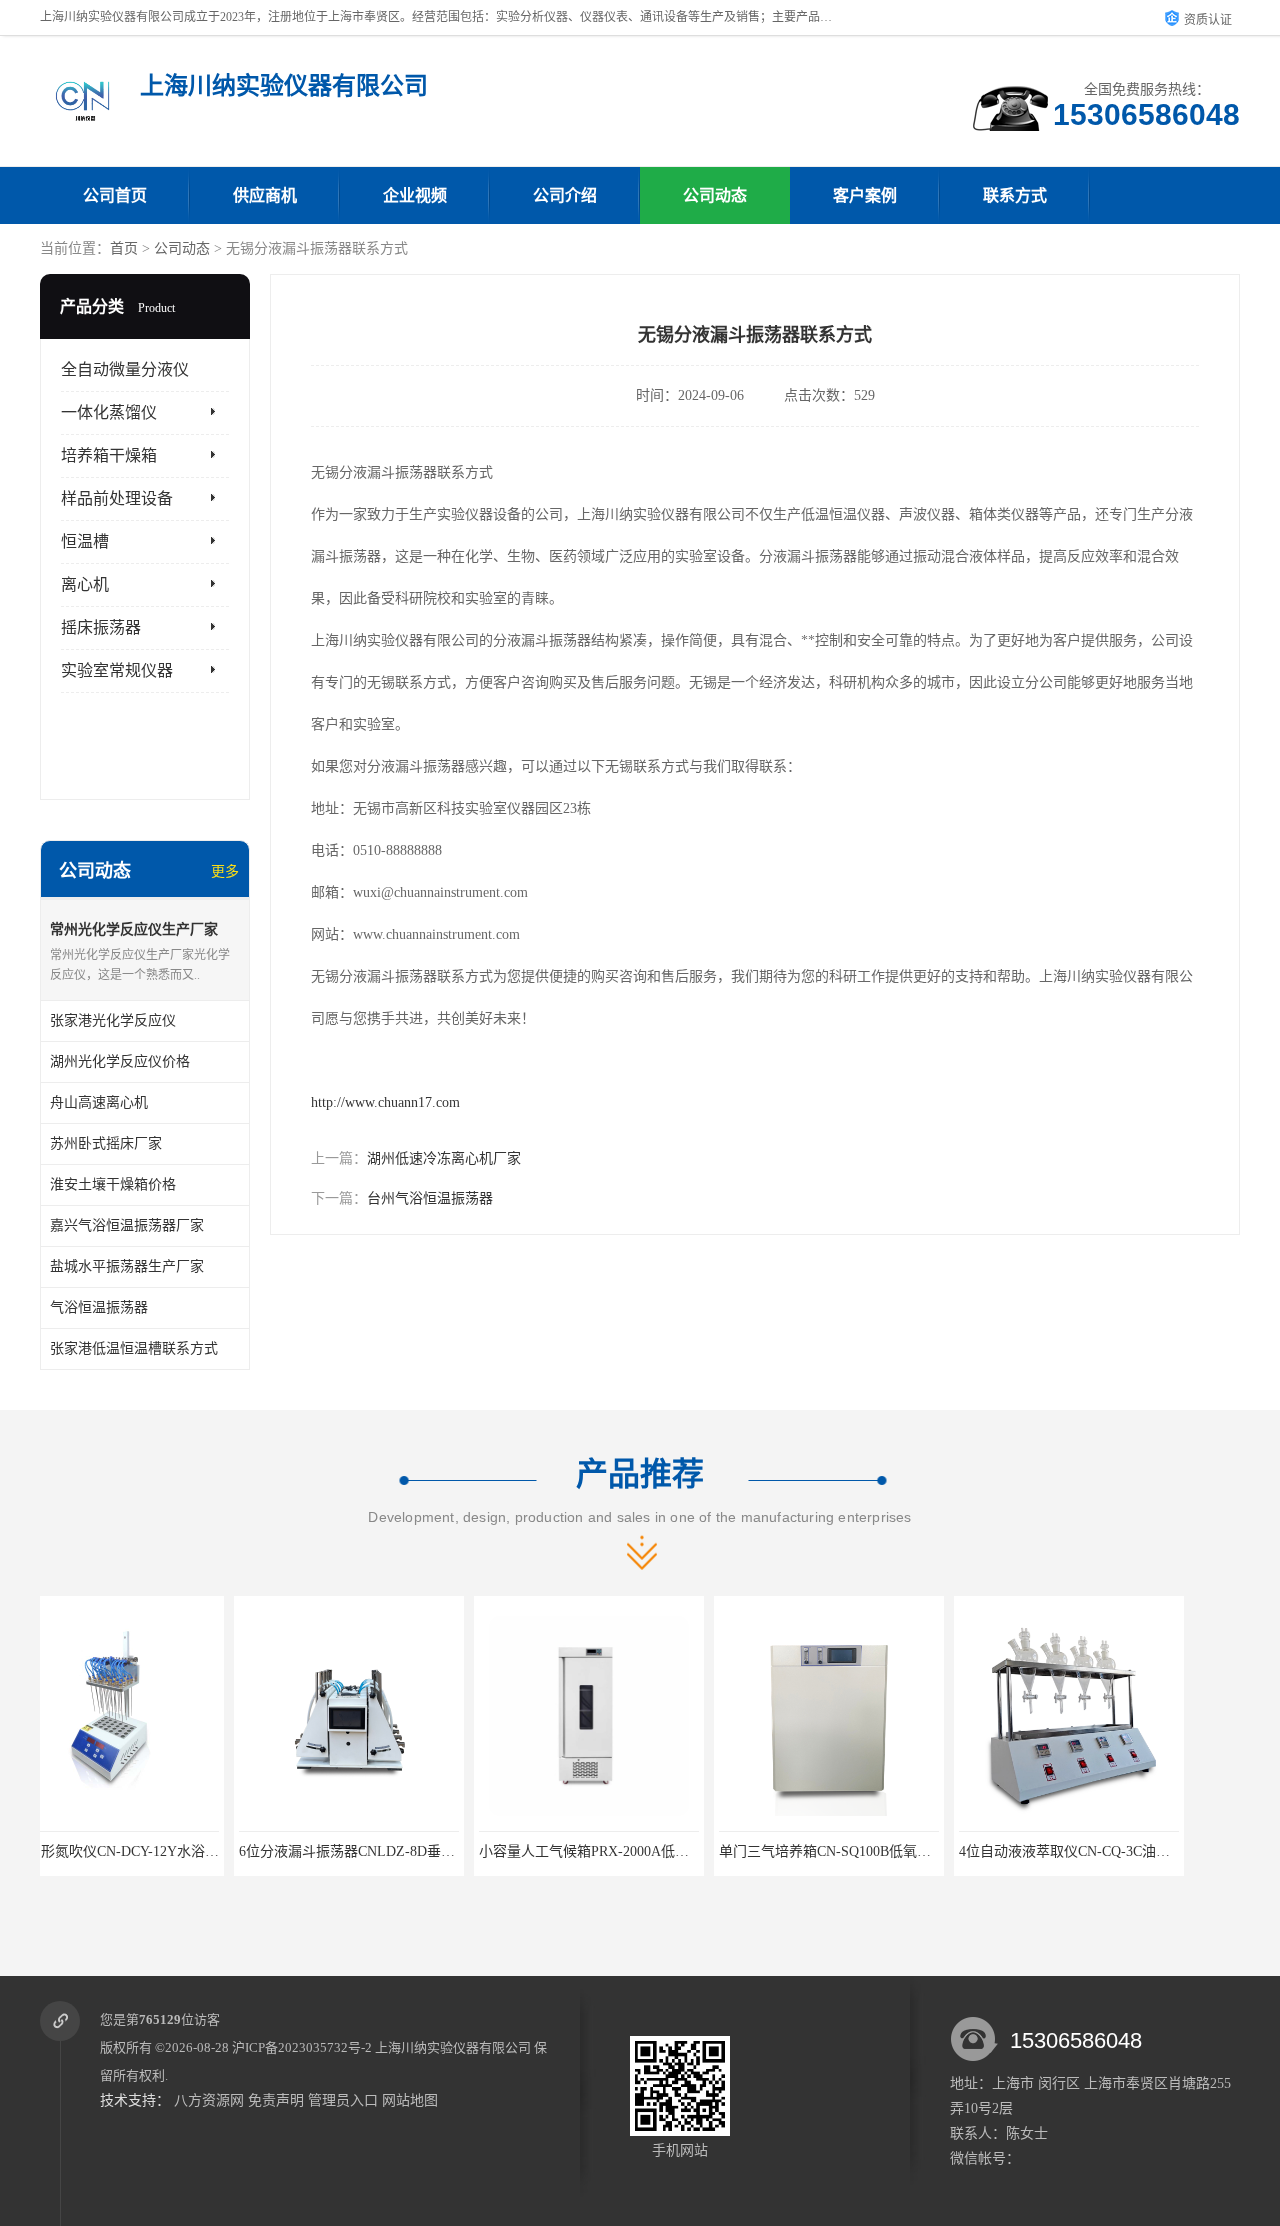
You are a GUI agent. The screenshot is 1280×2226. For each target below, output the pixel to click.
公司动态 (715, 195)
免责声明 (276, 2100)
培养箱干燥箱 (109, 455)
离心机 (85, 584)
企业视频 (415, 195)
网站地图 (410, 2100)
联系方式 (1015, 195)
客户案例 (865, 195)
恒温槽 (85, 541)
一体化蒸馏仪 (109, 412)
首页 (124, 248)
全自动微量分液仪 (125, 369)
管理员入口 (343, 2100)
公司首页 (115, 195)
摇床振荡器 (101, 627)
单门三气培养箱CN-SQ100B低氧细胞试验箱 (659, 1851)
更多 (225, 871)
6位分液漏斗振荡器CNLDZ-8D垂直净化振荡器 (188, 1851)
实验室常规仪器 (117, 670)
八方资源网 (209, 2100)
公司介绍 (565, 195)
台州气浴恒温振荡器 (430, 1198)
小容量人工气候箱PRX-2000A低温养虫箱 (411, 1851)
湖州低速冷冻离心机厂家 (444, 1158)
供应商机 (265, 195)
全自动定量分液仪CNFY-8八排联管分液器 (1133, 1851)
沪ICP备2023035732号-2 (302, 2047)
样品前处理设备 (117, 498)
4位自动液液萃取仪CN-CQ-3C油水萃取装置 (898, 1851)
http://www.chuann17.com (385, 1102)
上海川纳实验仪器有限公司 (453, 2047)
